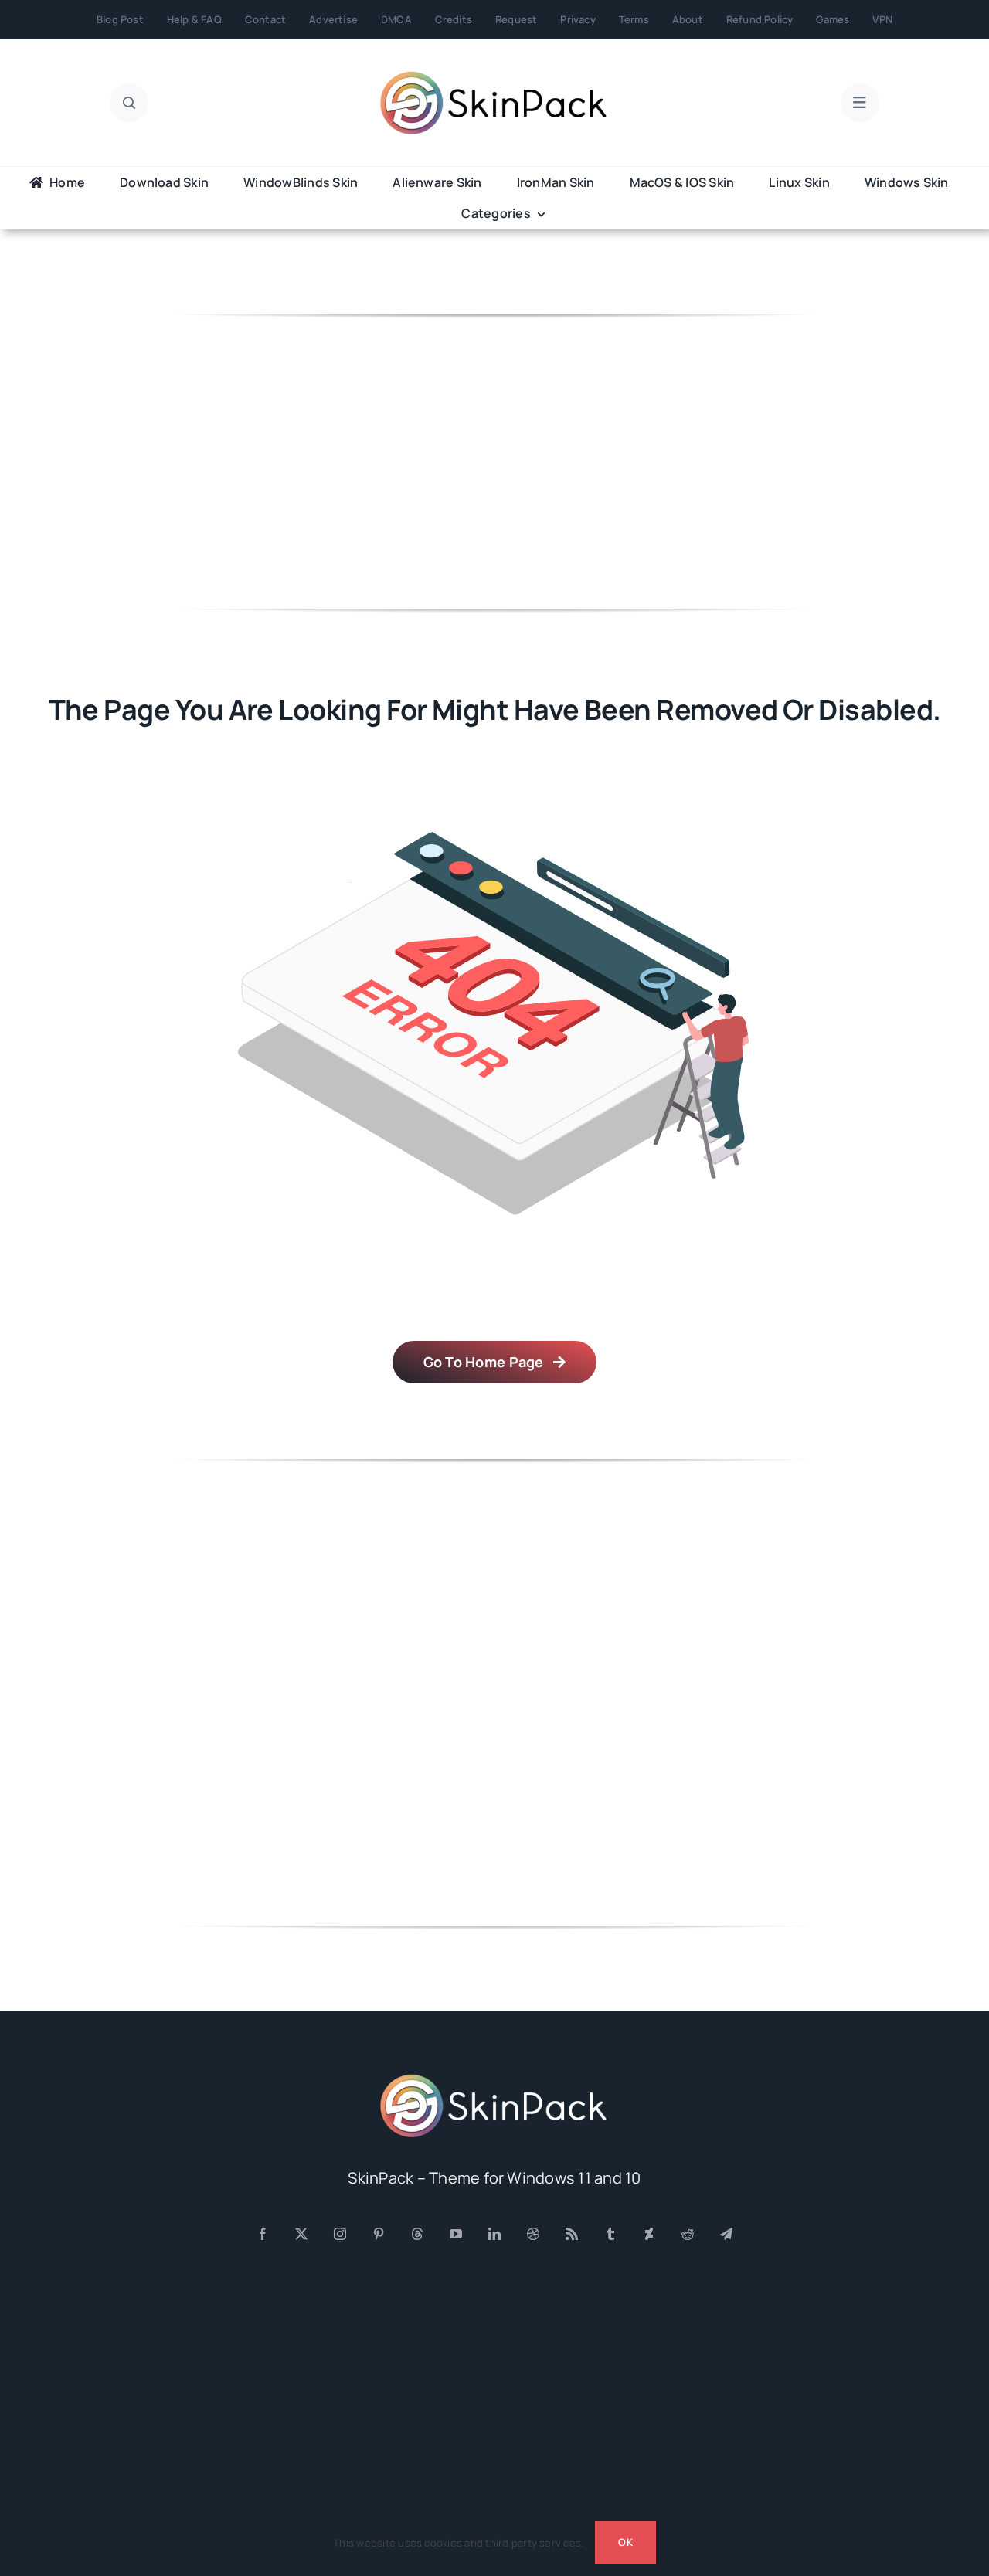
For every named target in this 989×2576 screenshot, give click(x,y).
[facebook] (263, 2234)
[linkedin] (494, 2234)
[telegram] (726, 2234)
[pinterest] (379, 2234)
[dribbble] (533, 2234)
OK (625, 2542)
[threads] (417, 2234)
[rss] (572, 2234)
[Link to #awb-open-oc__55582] (129, 103)
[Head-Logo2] (494, 76)
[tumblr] (610, 2234)
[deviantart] (649, 2234)
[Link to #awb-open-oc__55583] (860, 103)
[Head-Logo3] (494, 2079)
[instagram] (340, 2234)
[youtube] (456, 2234)
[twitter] (301, 2234)
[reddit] (688, 2234)
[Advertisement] (495, 462)
